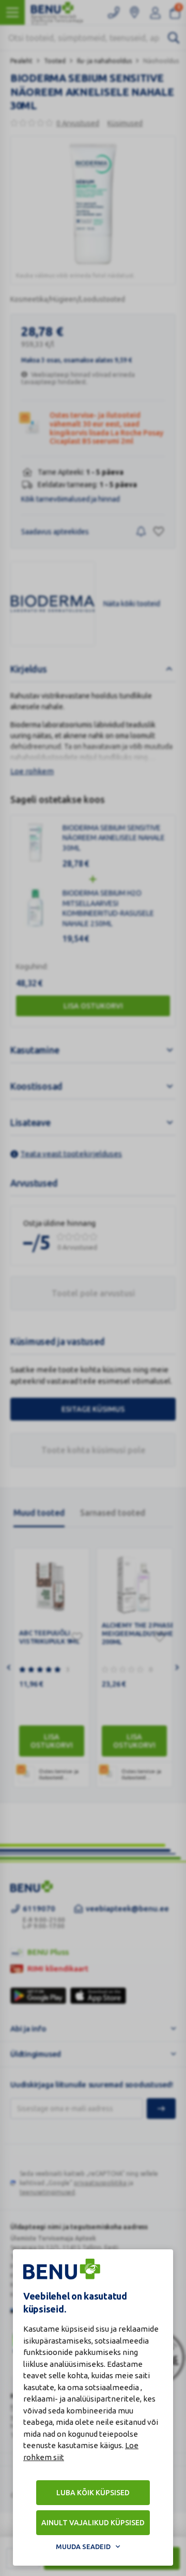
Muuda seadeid (83, 2546)
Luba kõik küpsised (93, 2493)
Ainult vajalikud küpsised (93, 2523)
